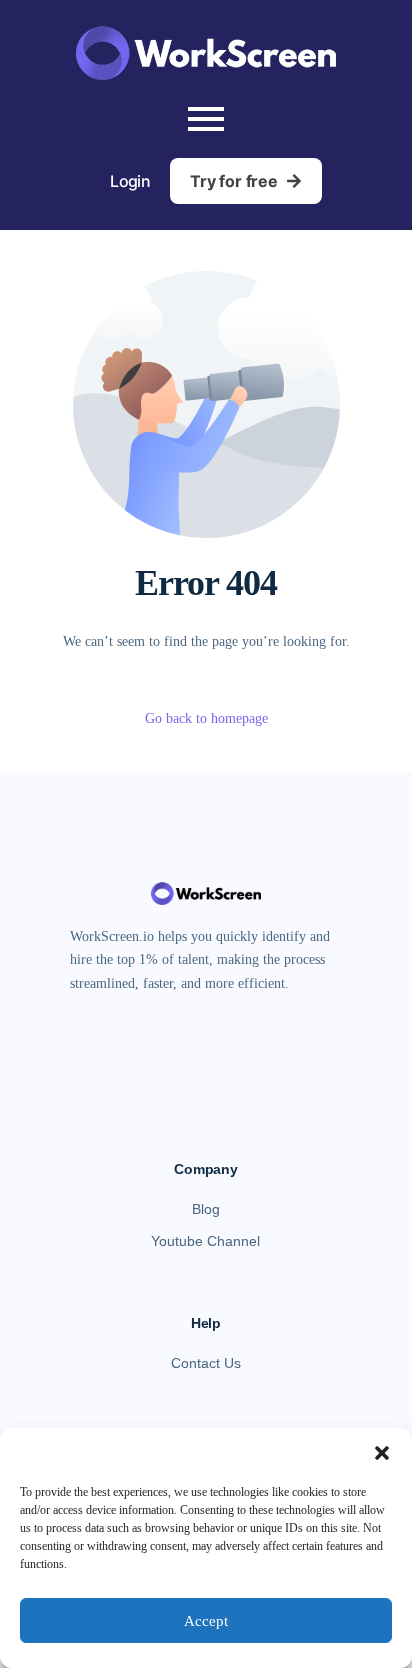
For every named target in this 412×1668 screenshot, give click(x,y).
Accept (206, 1621)
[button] (382, 1453)
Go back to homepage (206, 718)
